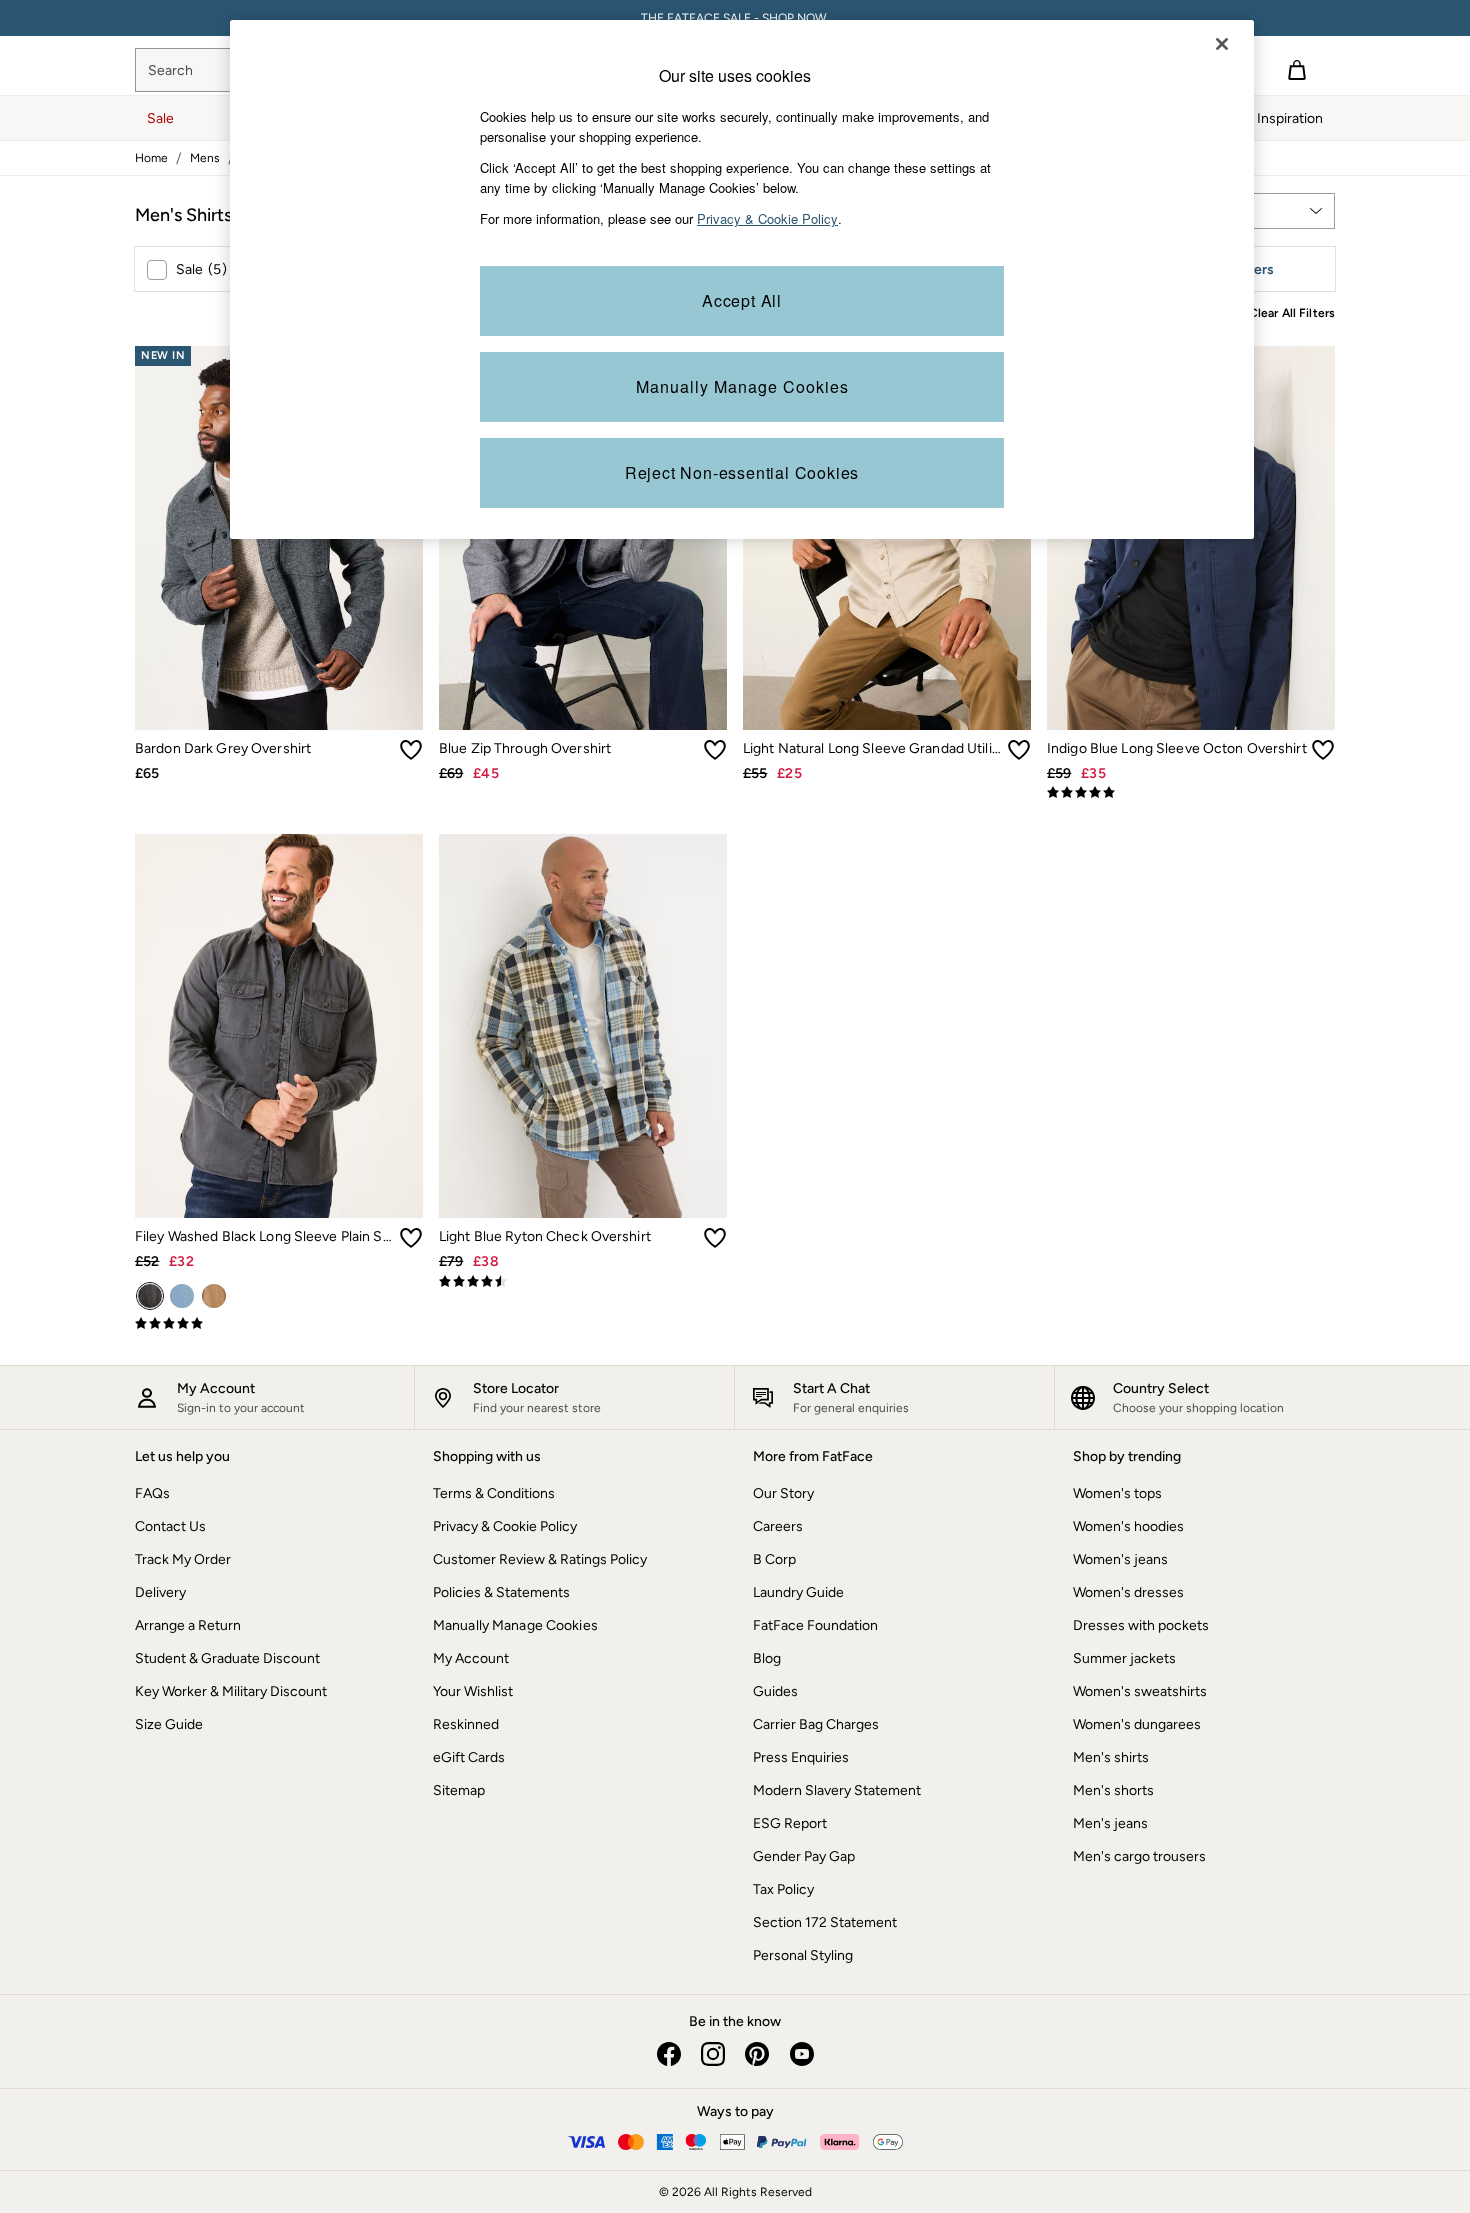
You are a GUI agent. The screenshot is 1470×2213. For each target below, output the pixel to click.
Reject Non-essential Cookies (742, 472)
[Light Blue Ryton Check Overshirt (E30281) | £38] (583, 1026)
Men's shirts (1111, 1757)
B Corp (774, 1559)
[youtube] (801, 2054)
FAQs (152, 1493)
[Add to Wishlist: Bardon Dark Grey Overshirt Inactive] (411, 750)
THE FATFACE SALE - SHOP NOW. (735, 18)
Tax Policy (783, 1889)
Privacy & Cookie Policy (505, 1526)
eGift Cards (469, 1757)
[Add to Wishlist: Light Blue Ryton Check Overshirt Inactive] (715, 1238)
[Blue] (182, 1296)
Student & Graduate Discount (227, 1658)
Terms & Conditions (494, 1493)
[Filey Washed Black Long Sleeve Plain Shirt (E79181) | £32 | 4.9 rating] (279, 1324)
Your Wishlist (473, 1691)
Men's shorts (1113, 1790)
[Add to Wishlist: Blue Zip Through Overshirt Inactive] (715, 750)
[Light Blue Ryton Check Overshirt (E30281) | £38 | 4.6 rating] (583, 1282)
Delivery (160, 1592)
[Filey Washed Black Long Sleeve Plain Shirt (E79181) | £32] (279, 1026)
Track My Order (183, 1559)
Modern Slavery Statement (837, 1790)
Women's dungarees (1137, 1724)
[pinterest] (757, 2054)
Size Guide (169, 1724)
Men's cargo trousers (1139, 1856)
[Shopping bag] (1297, 70)
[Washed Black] (150, 1296)
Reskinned (466, 1724)
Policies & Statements (501, 1592)
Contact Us (170, 1526)
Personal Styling (803, 1955)
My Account (471, 1658)
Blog (767, 1658)
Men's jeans (1110, 1823)
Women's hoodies (1128, 1526)
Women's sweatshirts (1140, 1691)
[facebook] (669, 2054)
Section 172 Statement (825, 1922)
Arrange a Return (188, 1625)
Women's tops (1117, 1493)
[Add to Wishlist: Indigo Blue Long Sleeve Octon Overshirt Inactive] (1323, 750)
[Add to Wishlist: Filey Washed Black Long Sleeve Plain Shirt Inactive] (411, 1238)
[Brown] (214, 1296)
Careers (778, 1526)
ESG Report (790, 1823)
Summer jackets (1124, 1658)
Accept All (742, 300)
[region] (742, 279)
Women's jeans (1120, 1559)
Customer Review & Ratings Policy (540, 1559)
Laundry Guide (798, 1592)
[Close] (1222, 44)
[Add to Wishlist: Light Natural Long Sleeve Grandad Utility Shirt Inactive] (1019, 750)
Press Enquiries (801, 1757)
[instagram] (713, 2054)
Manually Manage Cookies (515, 1625)
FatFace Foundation (815, 1625)
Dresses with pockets (1141, 1625)
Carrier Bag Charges (816, 1724)
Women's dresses (1128, 1592)
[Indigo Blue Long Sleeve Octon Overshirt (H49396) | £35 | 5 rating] (1191, 793)
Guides (775, 1691)
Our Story (783, 1493)
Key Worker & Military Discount (231, 1691)
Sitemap (459, 1790)
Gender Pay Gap (804, 1856)
